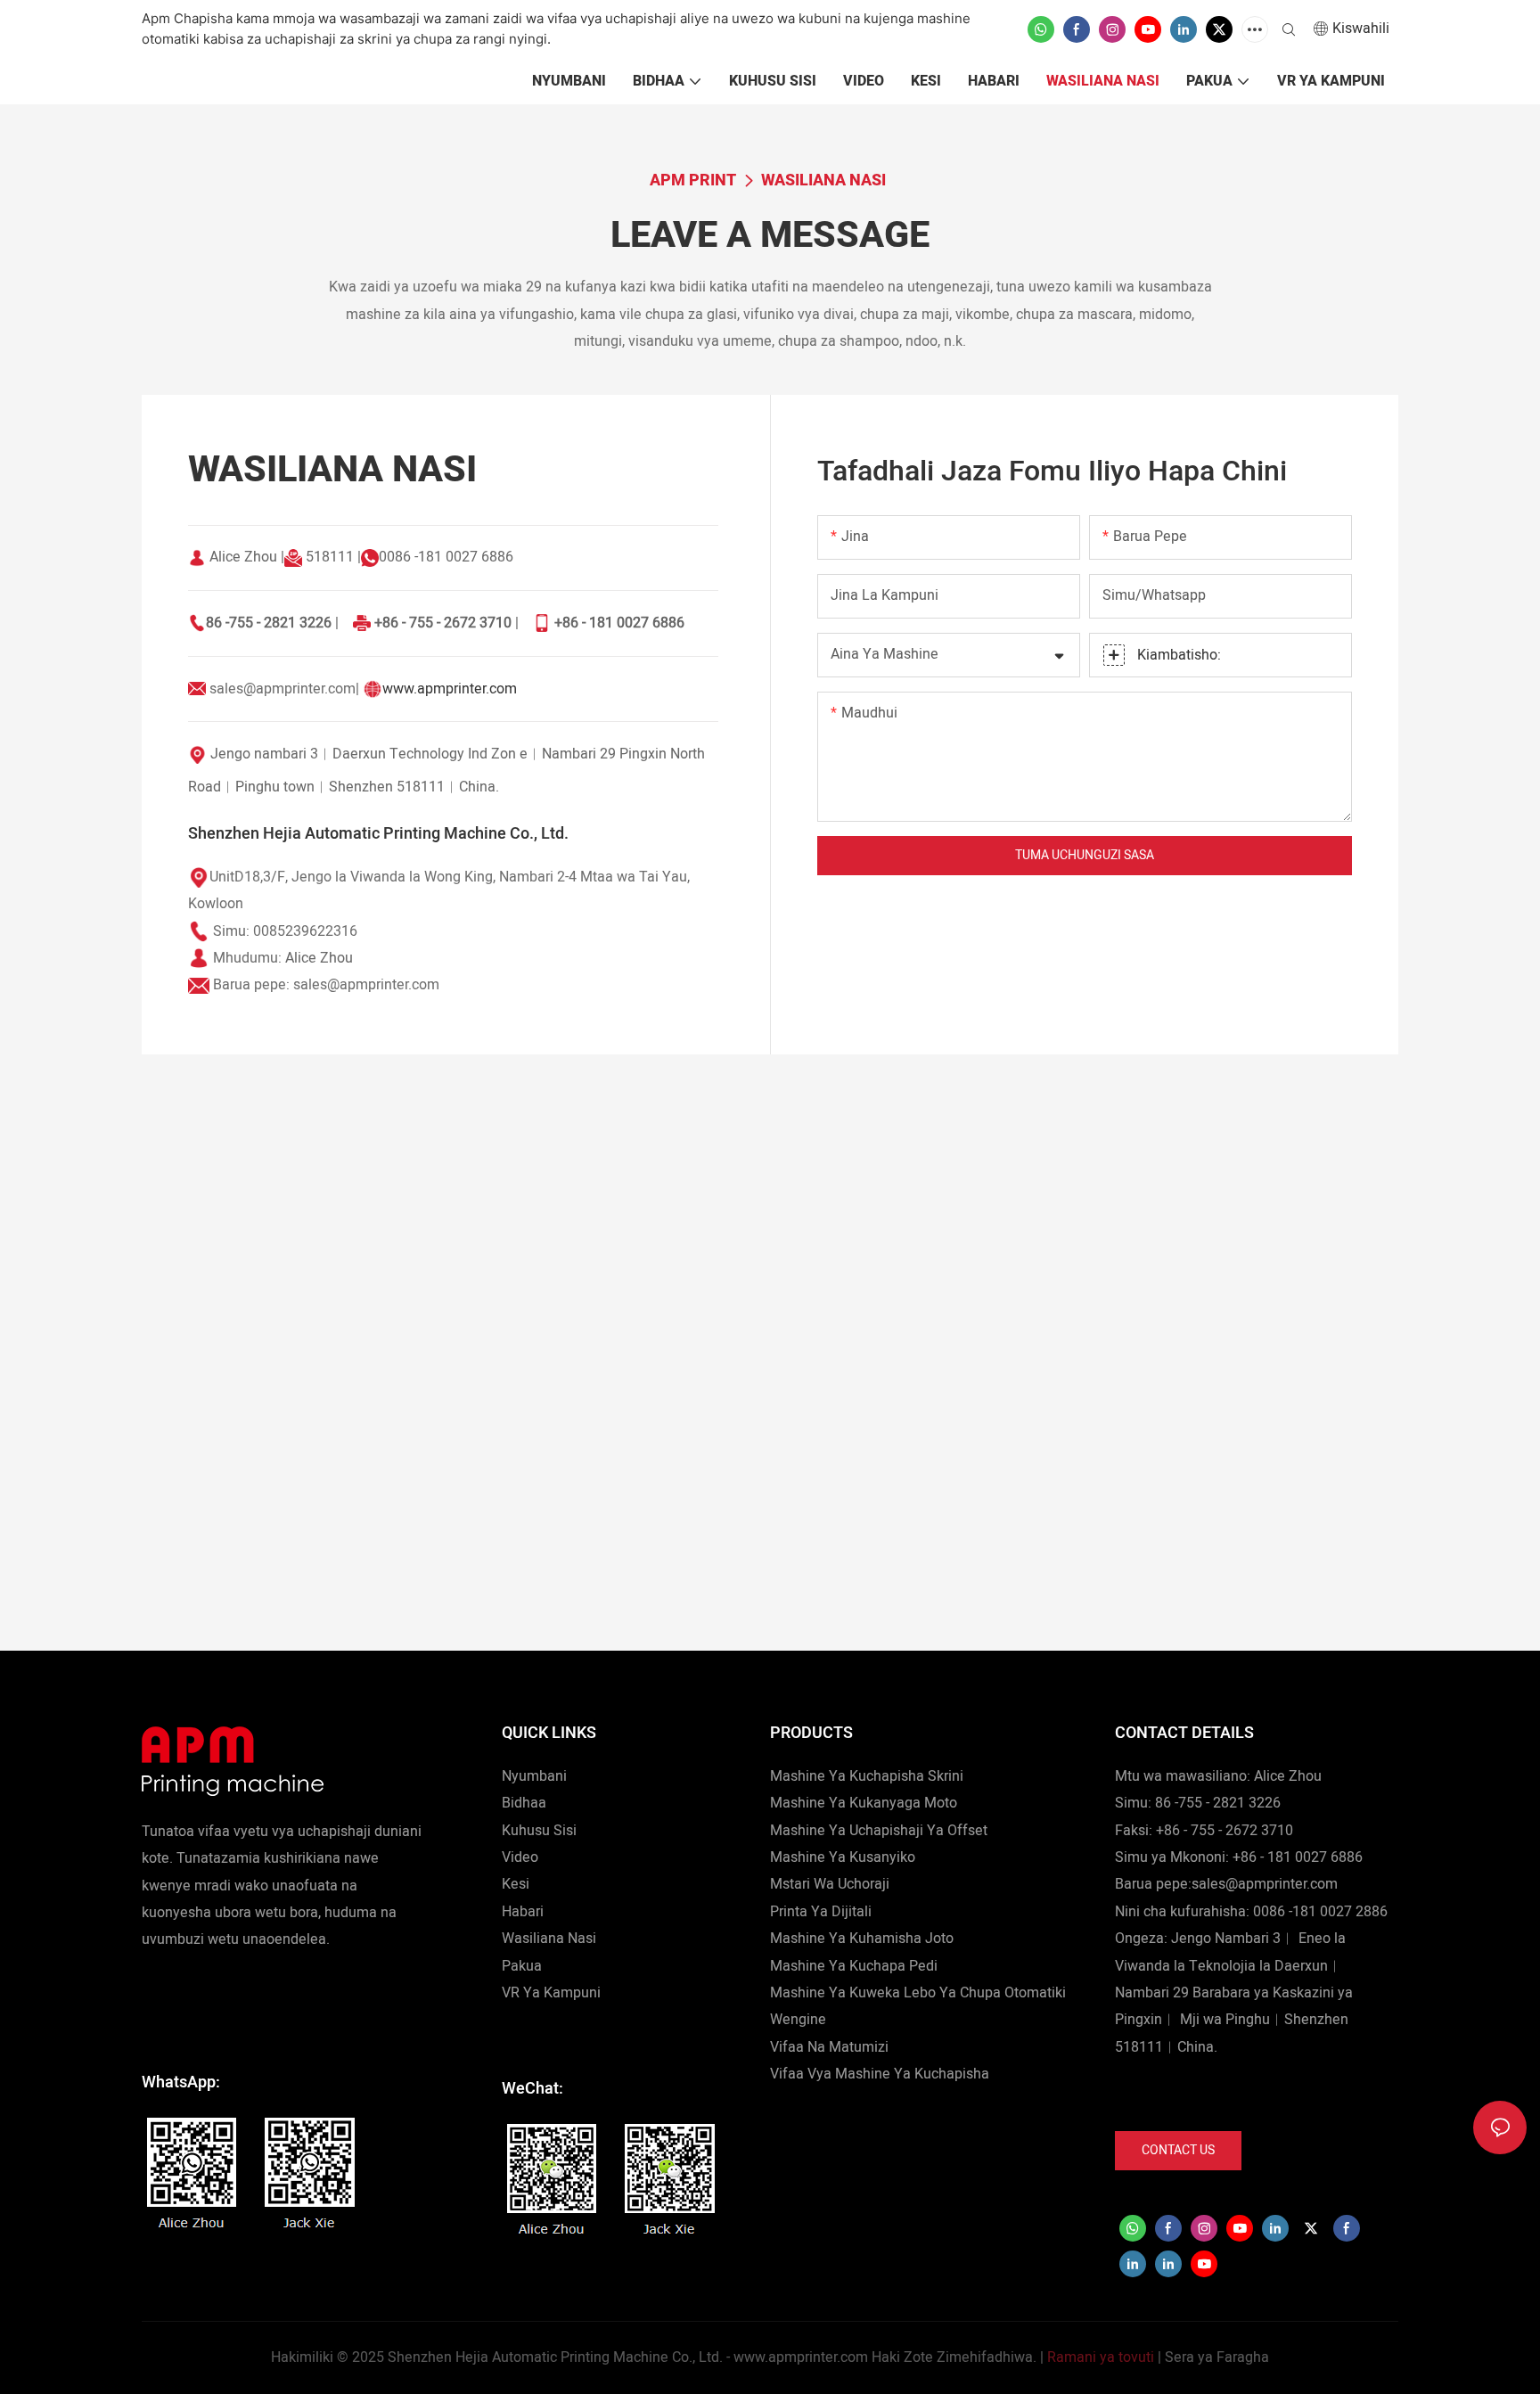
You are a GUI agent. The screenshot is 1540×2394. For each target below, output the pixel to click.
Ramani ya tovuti (1101, 2357)
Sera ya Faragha (1217, 2357)
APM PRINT (693, 180)
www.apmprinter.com (450, 689)
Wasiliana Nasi (823, 180)
